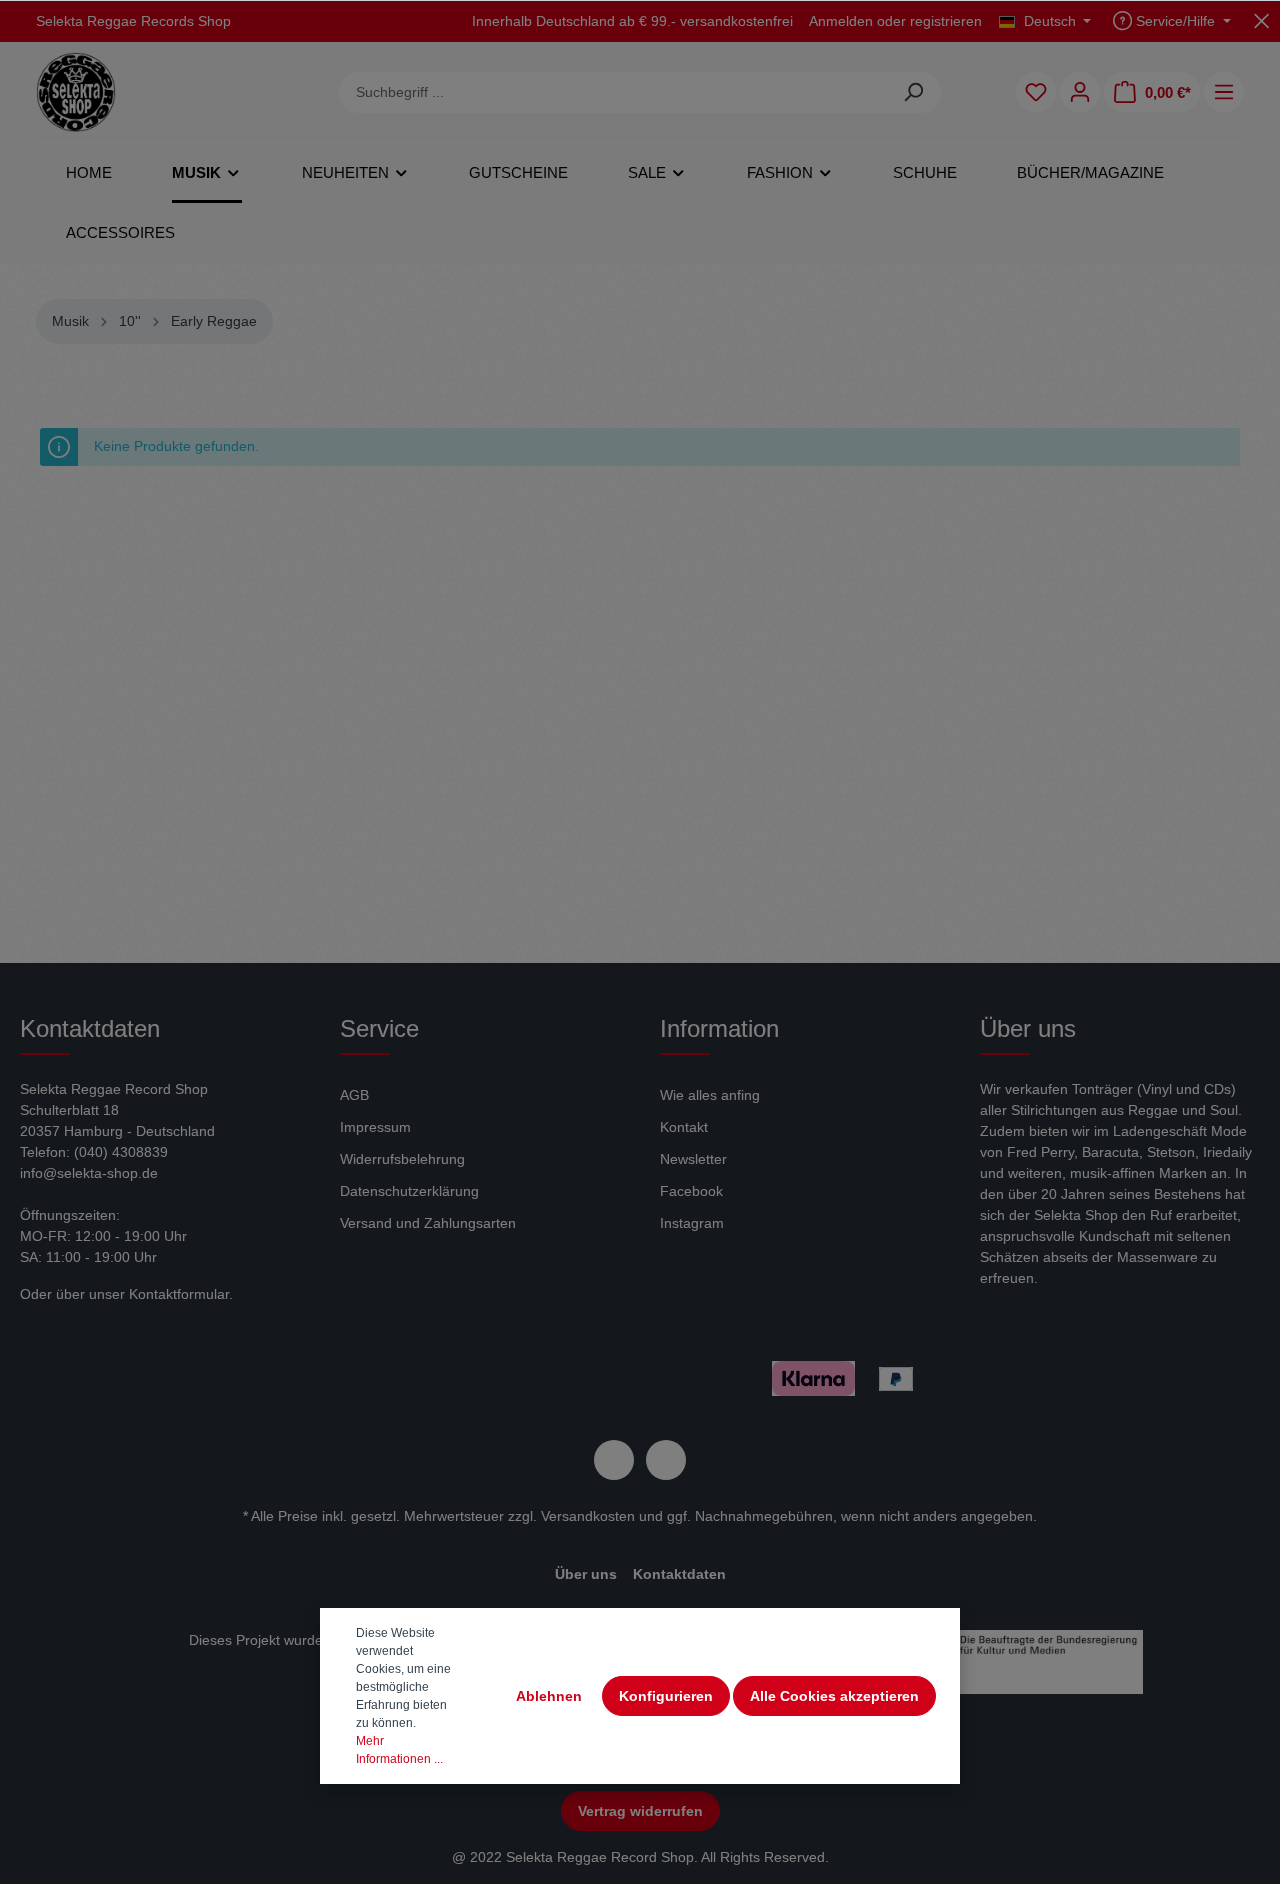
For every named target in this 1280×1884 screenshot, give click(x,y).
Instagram (692, 1223)
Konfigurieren (666, 1696)
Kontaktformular (179, 1294)
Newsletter (693, 1159)
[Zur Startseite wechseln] (76, 92)
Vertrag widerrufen (640, 1811)
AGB (354, 1095)
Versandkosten (588, 1516)
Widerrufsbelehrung (402, 1159)
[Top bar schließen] (1261, 20)
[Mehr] (1224, 92)
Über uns (586, 1574)
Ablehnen (549, 1696)
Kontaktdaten (679, 1574)
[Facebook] (614, 1460)
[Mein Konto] (1080, 92)
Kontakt (684, 1127)
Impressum (375, 1127)
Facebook (691, 1191)
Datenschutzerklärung (409, 1191)
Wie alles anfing (710, 1095)
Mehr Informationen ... (399, 1750)
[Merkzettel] (1036, 92)
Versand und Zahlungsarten (428, 1223)
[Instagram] (666, 1460)
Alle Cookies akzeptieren (834, 1696)
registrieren (946, 21)
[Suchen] (913, 92)
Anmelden (841, 21)
